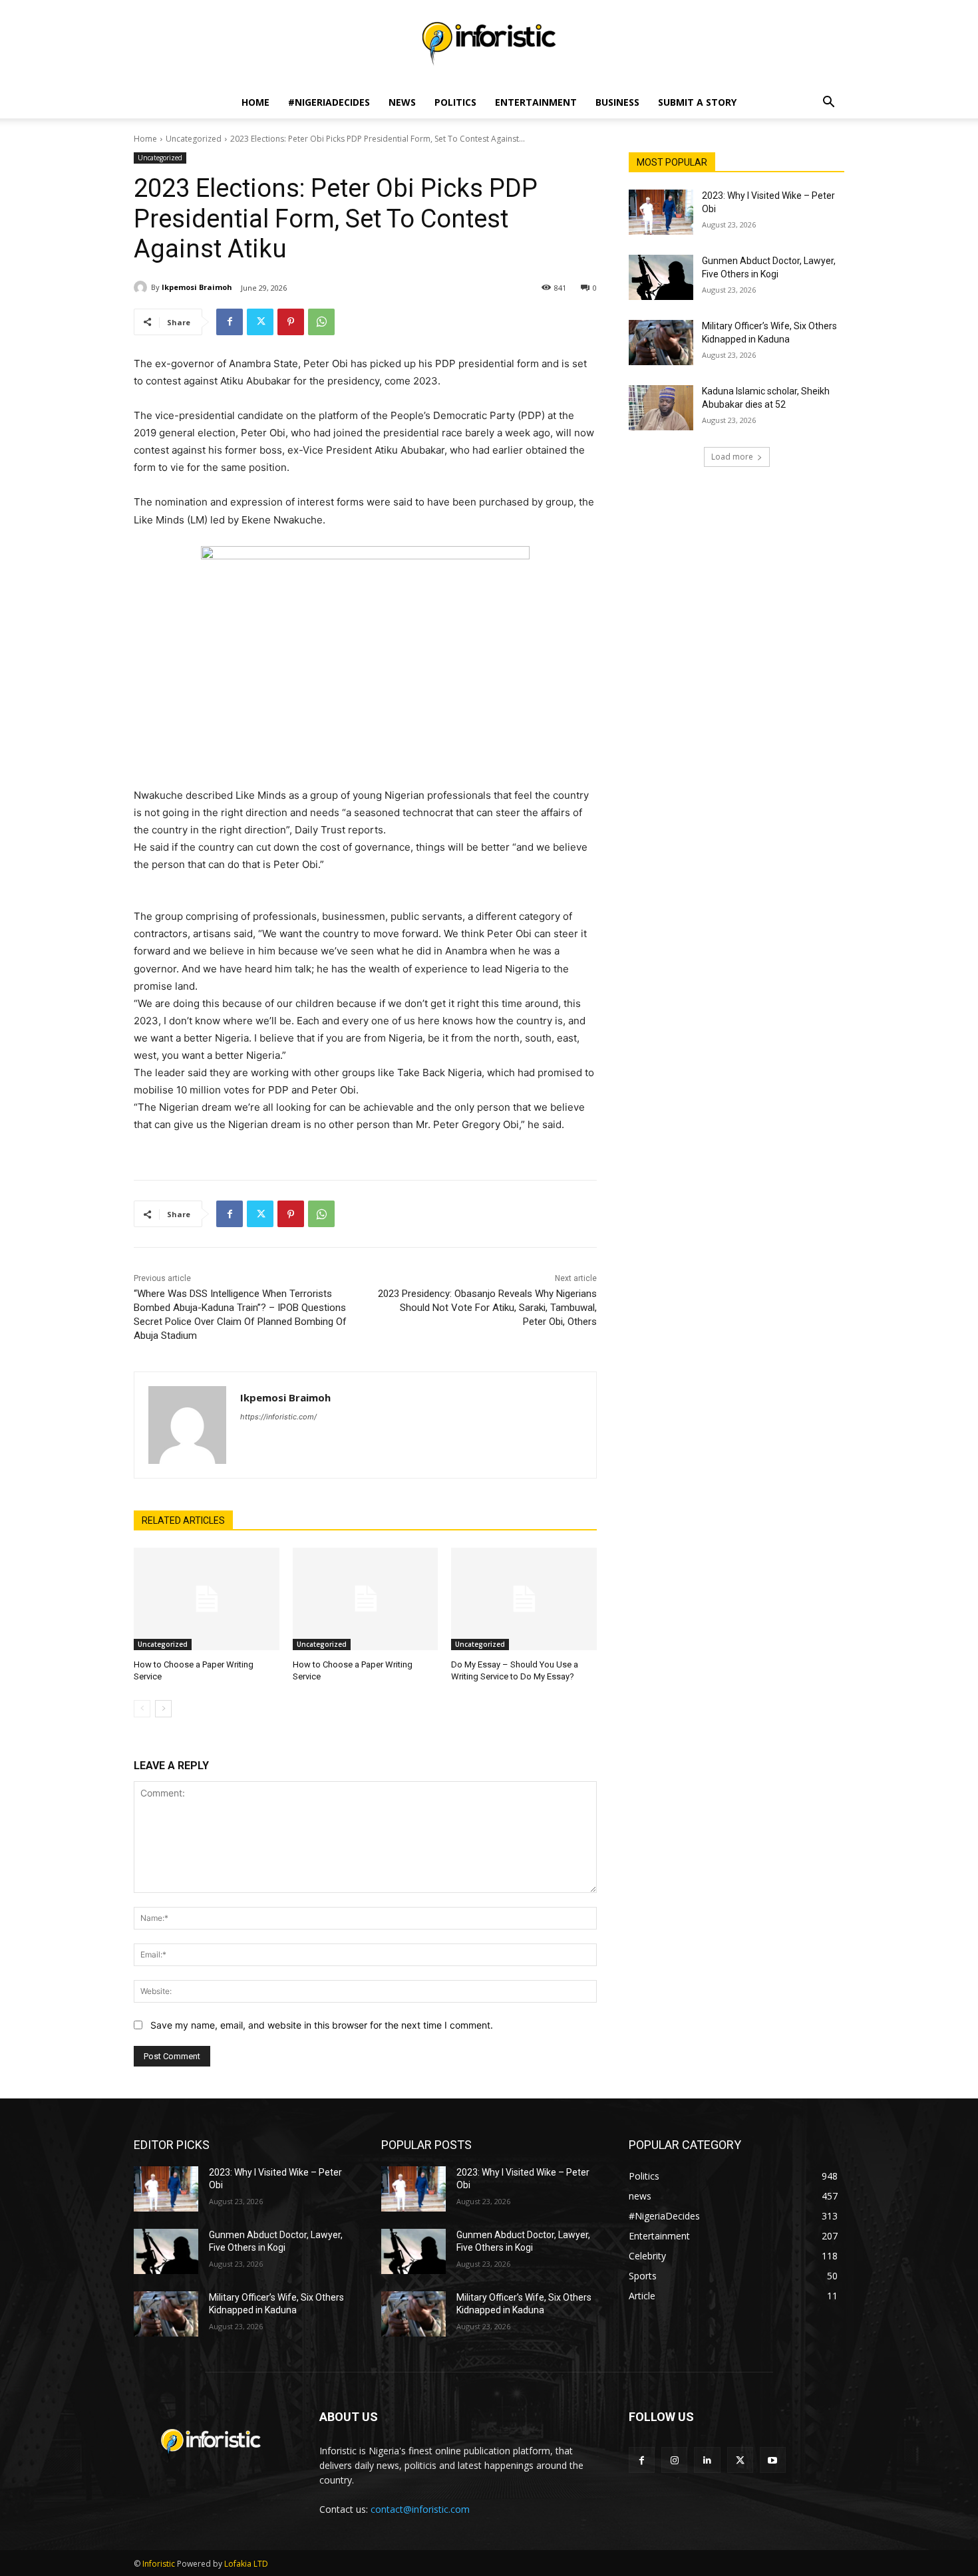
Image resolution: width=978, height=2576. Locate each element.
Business (617, 102)
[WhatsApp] (321, 322)
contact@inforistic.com (420, 2509)
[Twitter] (260, 322)
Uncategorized (194, 139)
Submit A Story (697, 102)
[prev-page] (142, 1709)
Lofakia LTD (246, 2564)
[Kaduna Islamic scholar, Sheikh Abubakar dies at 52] (661, 408)
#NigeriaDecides (329, 102)
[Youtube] (773, 2460)
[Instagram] (674, 2460)
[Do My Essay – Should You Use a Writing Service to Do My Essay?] (524, 1599)
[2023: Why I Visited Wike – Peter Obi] (661, 212)
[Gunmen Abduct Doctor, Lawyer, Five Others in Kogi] (661, 277)
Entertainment (536, 102)
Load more (732, 457)
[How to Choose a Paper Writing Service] (207, 1599)
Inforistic (159, 2564)
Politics (455, 102)
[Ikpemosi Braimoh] (142, 287)
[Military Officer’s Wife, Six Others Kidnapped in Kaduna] (661, 343)
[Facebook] (230, 322)
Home (255, 102)
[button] (828, 103)
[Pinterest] (291, 322)
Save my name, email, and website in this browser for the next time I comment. (322, 2025)
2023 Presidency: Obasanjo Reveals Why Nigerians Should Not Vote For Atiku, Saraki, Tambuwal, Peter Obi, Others (487, 1308)
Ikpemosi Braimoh (197, 287)
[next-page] (163, 1709)
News (402, 102)
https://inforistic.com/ (278, 1417)
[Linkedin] (707, 2460)
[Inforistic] (489, 44)
